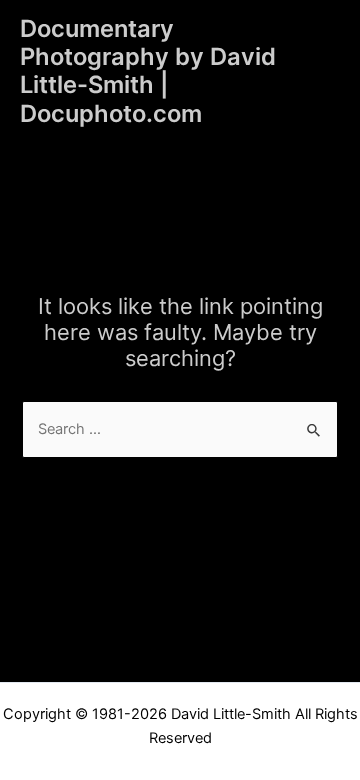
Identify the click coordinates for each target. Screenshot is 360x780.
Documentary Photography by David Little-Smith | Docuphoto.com (148, 71)
